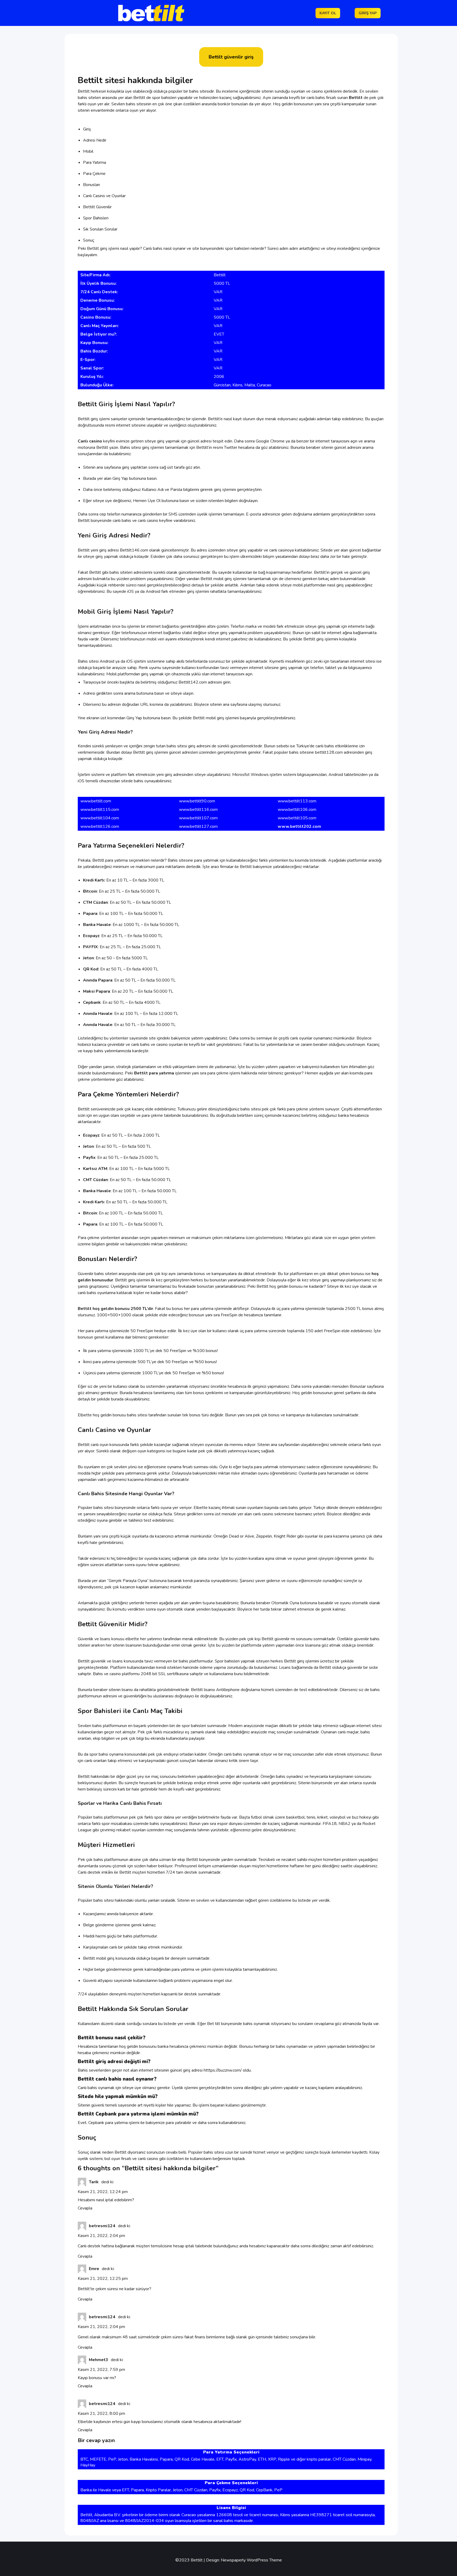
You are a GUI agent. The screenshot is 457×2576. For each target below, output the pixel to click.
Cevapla (85, 2208)
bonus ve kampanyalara (215, 1274)
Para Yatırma (95, 162)
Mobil (88, 151)
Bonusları (92, 185)
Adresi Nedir (95, 140)
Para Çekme (94, 174)
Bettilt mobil (212, 579)
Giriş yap (368, 13)
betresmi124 (102, 2226)
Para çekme (89, 1238)
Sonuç (89, 240)
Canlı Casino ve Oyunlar (104, 196)
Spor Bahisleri (96, 218)
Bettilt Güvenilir (97, 207)
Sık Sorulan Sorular (100, 229)
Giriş (87, 129)
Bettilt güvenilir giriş (231, 57)
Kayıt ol (328, 13)
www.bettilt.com (96, 801)
